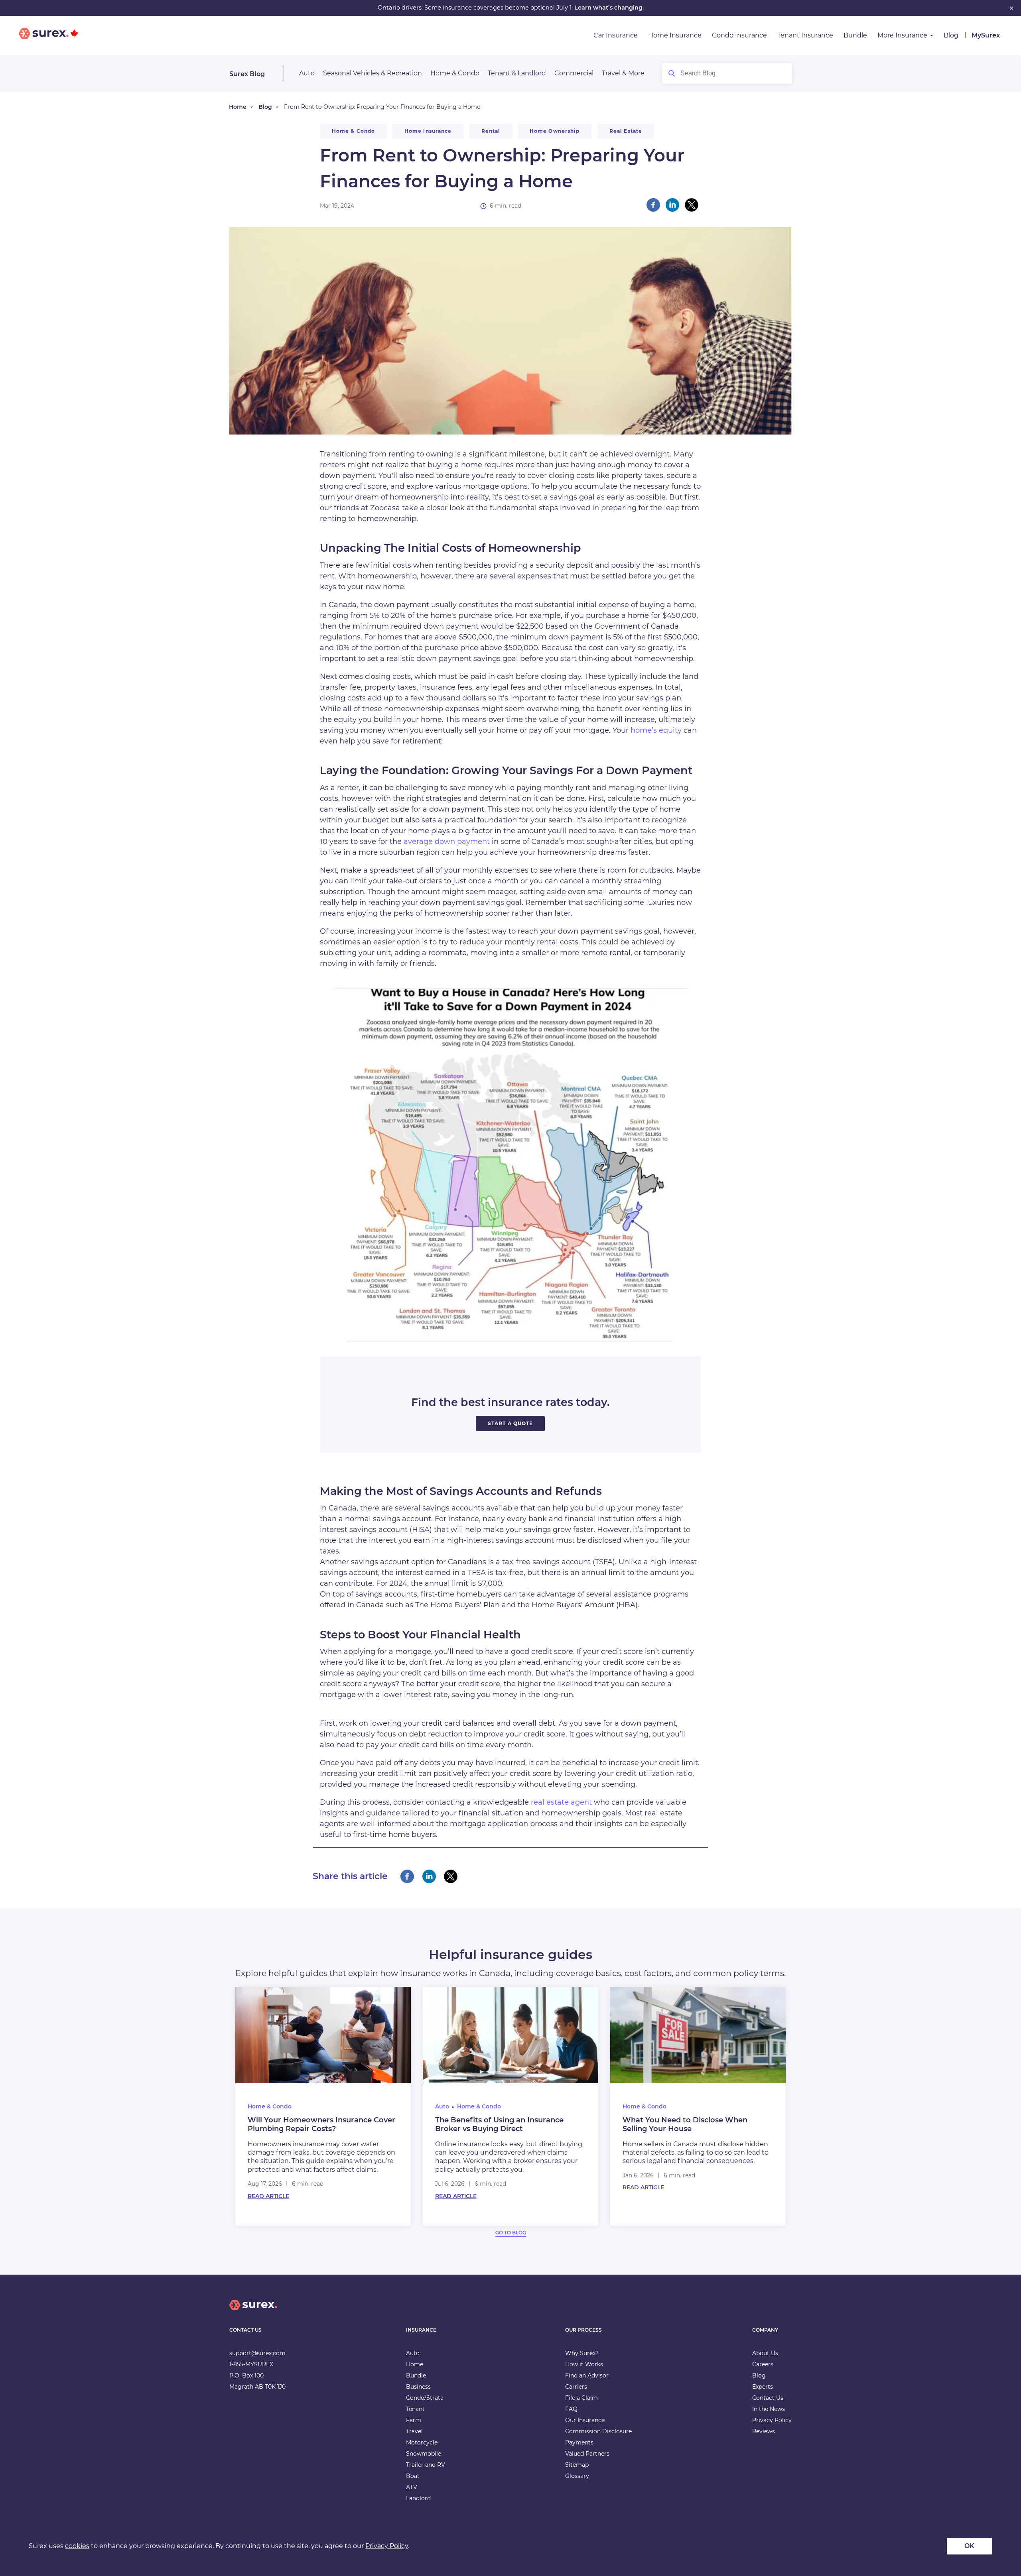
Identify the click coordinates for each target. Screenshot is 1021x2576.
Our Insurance (585, 2420)
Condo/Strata (425, 2398)
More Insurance (902, 35)
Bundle (855, 35)
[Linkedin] (672, 205)
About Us (765, 2353)
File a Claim (581, 2398)
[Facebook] (653, 205)
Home (238, 107)
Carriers (576, 2387)
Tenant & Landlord (517, 73)
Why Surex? (582, 2353)
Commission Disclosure (598, 2431)
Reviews (764, 2431)
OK (969, 2546)
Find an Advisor (587, 2375)
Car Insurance (616, 35)
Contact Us (768, 2398)
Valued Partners (587, 2454)
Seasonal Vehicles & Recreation (373, 73)
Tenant (415, 2409)
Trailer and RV (426, 2465)
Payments (579, 2442)
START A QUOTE (510, 1423)
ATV (412, 2487)
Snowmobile (424, 2454)
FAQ (571, 2409)
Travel (414, 2431)
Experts (763, 2387)
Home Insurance (675, 35)
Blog (951, 35)
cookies (77, 2546)
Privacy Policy (772, 2420)
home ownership (555, 131)
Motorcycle (422, 2442)
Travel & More (623, 73)
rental (491, 131)
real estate (626, 131)
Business (418, 2387)
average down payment (446, 842)
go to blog (511, 2233)
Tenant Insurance (805, 35)
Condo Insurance (739, 35)
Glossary (577, 2476)
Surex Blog (247, 74)
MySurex (986, 35)
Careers (763, 2364)
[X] (692, 205)
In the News (769, 2409)
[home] (253, 2312)
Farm (414, 2420)
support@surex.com (257, 2353)
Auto (307, 73)
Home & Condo (455, 73)
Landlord (418, 2498)
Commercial (574, 73)
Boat (413, 2476)
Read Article (268, 2196)
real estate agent (561, 1802)
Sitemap (577, 2465)
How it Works (584, 2364)
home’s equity (656, 730)
